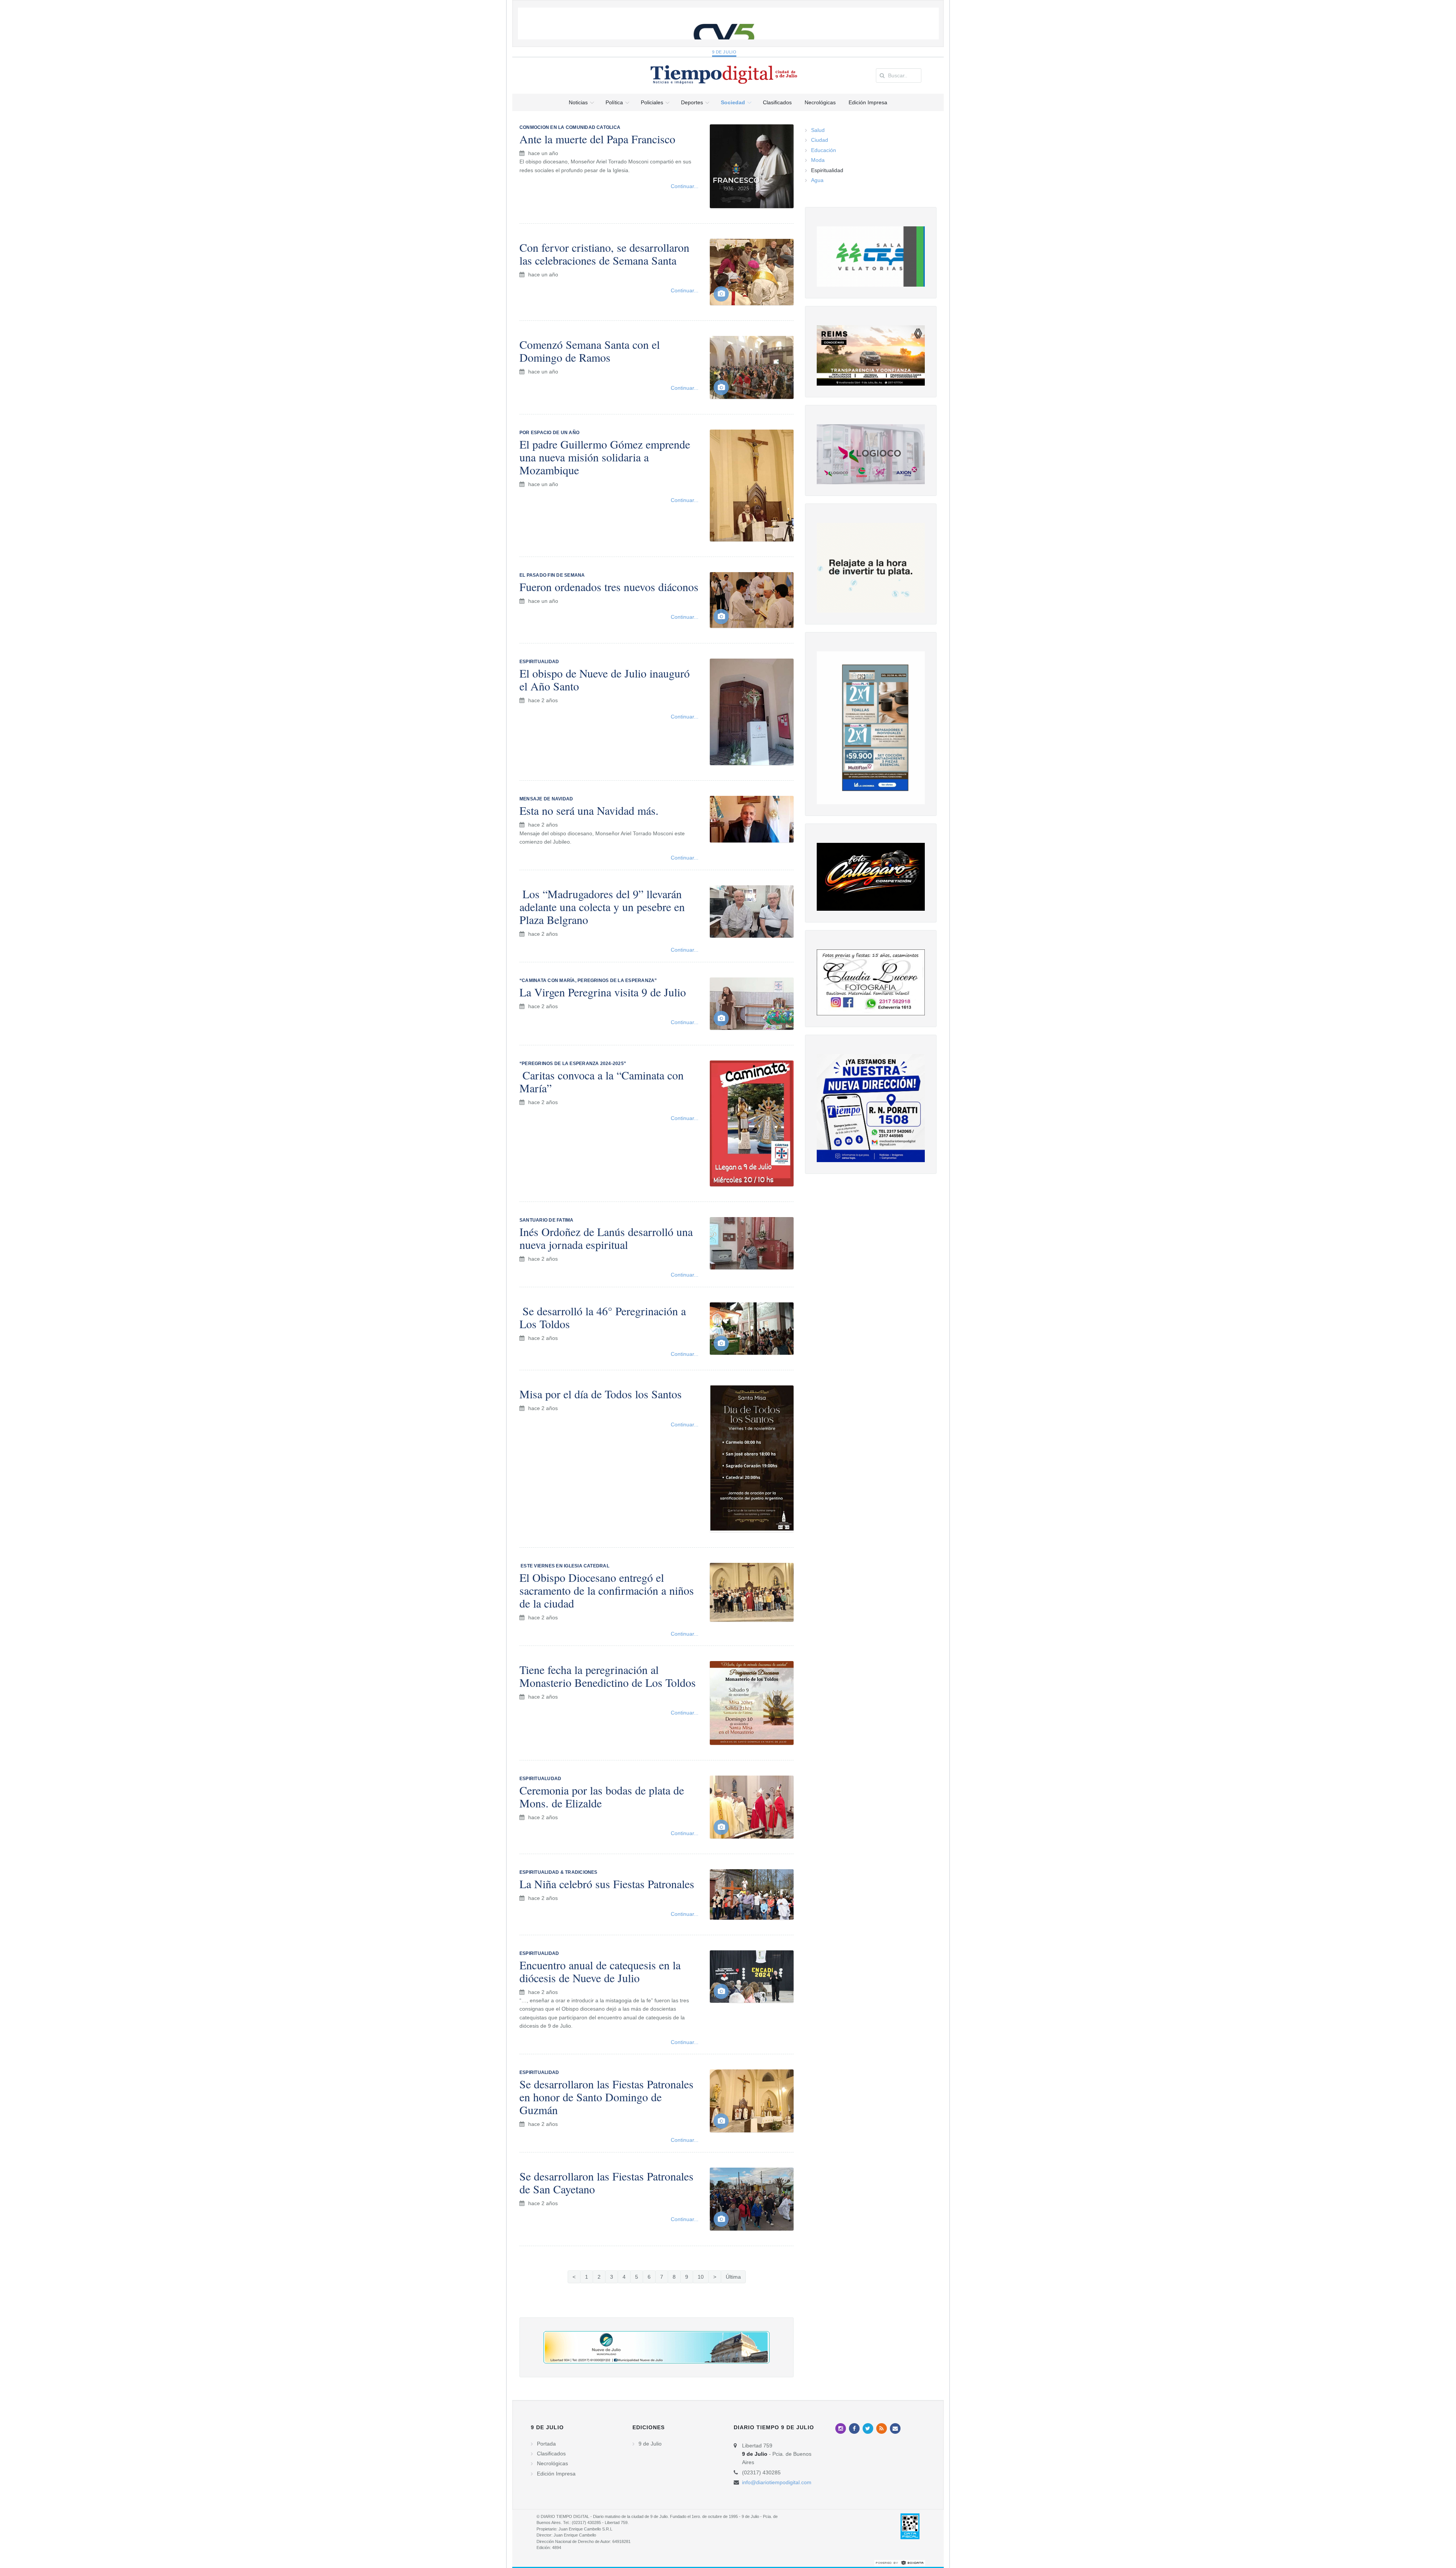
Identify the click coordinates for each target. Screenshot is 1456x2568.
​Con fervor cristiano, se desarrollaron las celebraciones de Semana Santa (604, 254)
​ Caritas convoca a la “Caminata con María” (602, 1081)
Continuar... (685, 186)
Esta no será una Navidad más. (589, 810)
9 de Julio (724, 52)
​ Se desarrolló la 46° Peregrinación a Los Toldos (603, 1317)
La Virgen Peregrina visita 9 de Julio (603, 992)
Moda (818, 160)
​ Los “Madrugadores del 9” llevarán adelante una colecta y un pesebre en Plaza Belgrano (602, 907)
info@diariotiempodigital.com (777, 2482)
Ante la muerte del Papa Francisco (597, 139)
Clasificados (551, 2453)
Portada (546, 2444)
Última (733, 2277)
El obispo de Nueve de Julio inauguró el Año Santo (605, 679)
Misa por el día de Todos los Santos (601, 1394)
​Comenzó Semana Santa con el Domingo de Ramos (590, 351)
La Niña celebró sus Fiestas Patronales (607, 1884)
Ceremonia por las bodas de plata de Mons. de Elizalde (602, 1796)
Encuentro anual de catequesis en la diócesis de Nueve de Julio (600, 1971)
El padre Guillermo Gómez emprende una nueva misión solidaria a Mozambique (605, 457)
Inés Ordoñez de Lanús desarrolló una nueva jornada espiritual (606, 1238)
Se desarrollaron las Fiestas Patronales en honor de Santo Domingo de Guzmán (606, 2097)
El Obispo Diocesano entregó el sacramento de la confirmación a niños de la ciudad (607, 1590)
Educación (824, 150)
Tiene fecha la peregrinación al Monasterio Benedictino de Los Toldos (608, 1676)
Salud (818, 130)
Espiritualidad (827, 170)
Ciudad (820, 140)
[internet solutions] (900, 2563)
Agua (817, 180)
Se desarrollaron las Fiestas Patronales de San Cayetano (606, 2182)
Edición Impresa (556, 2474)
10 (701, 2277)
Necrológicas (552, 2463)
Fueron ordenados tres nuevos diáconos (609, 587)
